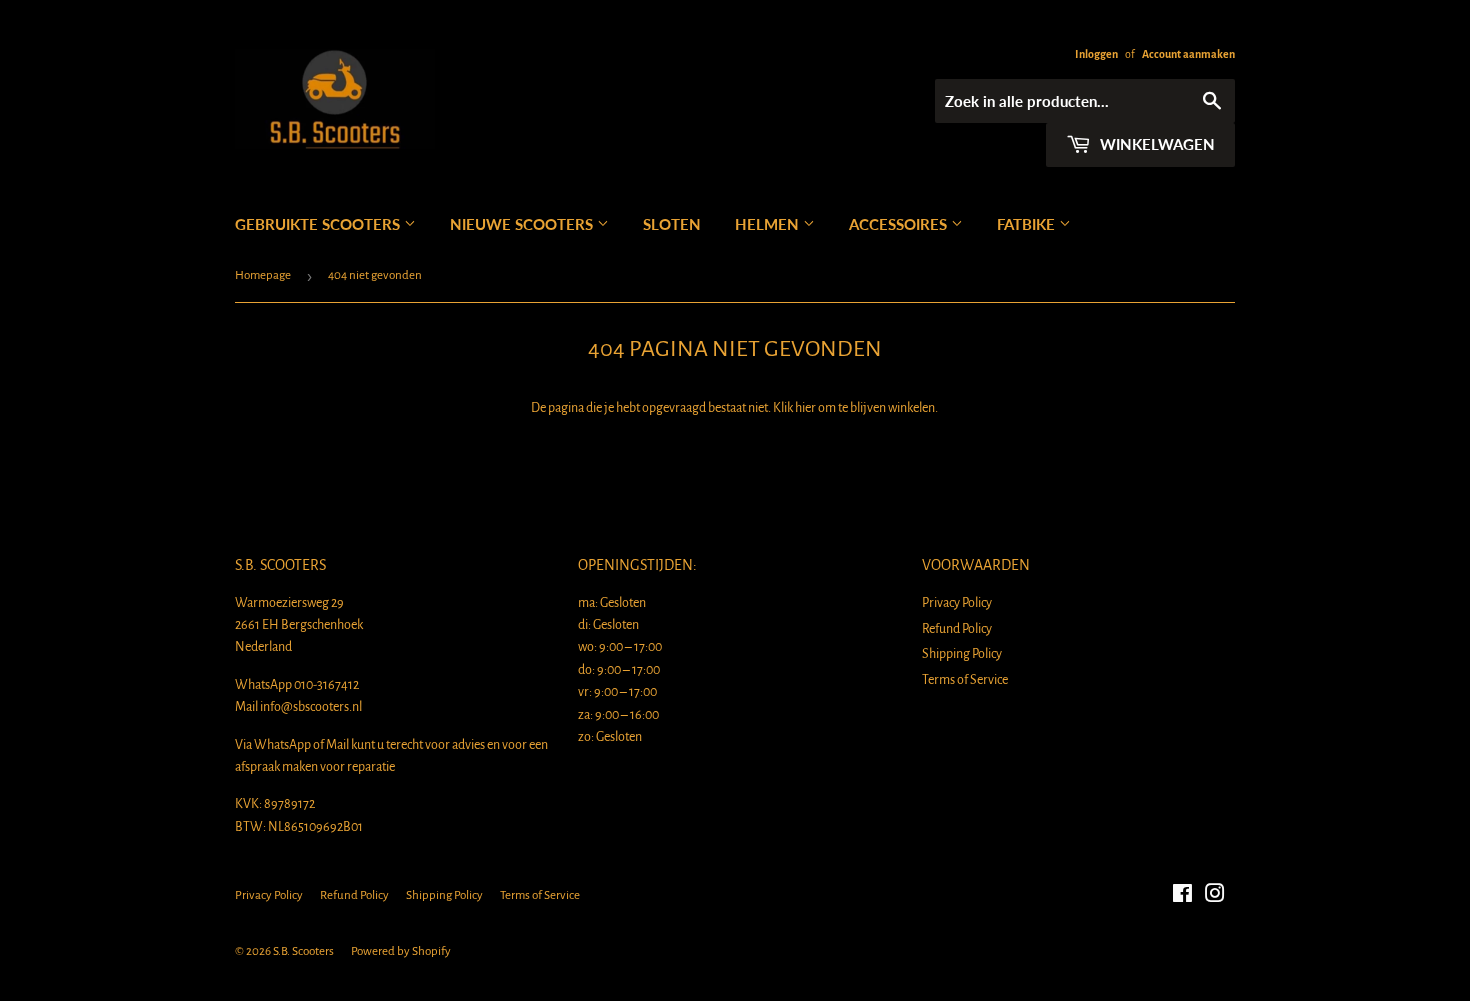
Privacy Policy (957, 603)
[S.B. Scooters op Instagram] (1215, 897)
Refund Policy (957, 629)
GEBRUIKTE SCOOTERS (319, 224)
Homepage (263, 275)
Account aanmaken (1188, 54)
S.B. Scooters (303, 951)
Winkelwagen (1155, 144)
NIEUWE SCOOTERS (523, 224)
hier (805, 408)
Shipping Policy (962, 654)
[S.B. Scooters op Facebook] (1182, 897)
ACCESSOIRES (900, 224)
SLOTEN (672, 224)
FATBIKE (1028, 224)
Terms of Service (965, 680)
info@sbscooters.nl (311, 707)
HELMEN (769, 224)
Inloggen (1096, 54)
